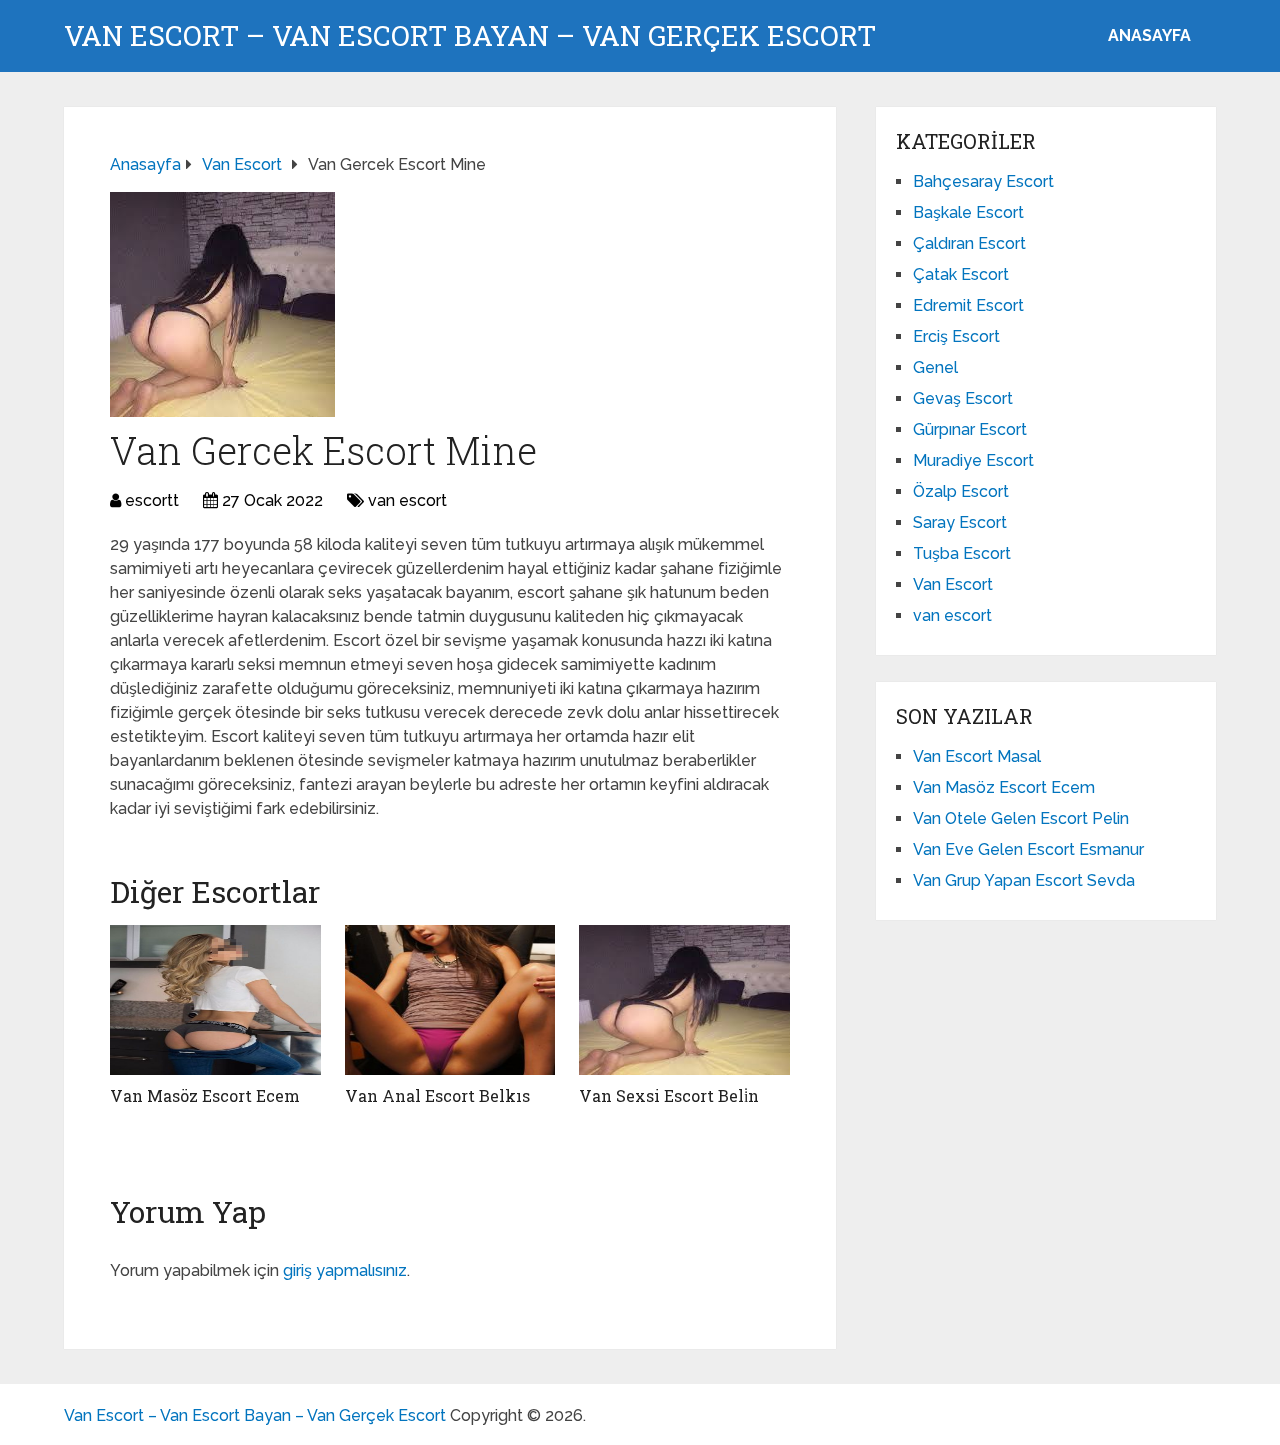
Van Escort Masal (977, 756)
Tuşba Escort (962, 553)
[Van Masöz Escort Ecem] (215, 1000)
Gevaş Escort (963, 398)
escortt (152, 500)
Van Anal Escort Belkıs (437, 1095)
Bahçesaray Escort (983, 181)
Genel (935, 367)
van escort (407, 500)
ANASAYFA (1149, 35)
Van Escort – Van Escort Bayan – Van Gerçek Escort (470, 36)
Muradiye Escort (973, 460)
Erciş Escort (956, 336)
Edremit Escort (968, 305)
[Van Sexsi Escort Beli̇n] (684, 1000)
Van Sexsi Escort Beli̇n (669, 1095)
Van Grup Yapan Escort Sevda (1024, 880)
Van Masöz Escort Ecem (205, 1095)
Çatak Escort (961, 274)
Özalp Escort (961, 491)
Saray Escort (960, 522)
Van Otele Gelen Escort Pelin (1021, 818)
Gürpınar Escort (970, 429)
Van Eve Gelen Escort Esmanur (1028, 849)
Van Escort (953, 584)
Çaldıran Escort (969, 243)
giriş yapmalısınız (345, 1270)
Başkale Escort (968, 212)
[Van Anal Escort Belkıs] (450, 1000)
